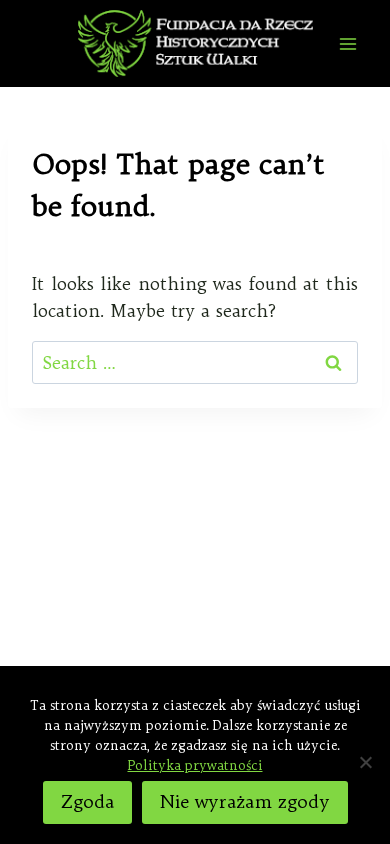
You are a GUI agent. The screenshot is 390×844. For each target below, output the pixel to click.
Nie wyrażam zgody (245, 801)
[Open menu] (347, 43)
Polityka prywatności (195, 765)
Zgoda (87, 801)
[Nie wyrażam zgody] (365, 762)
